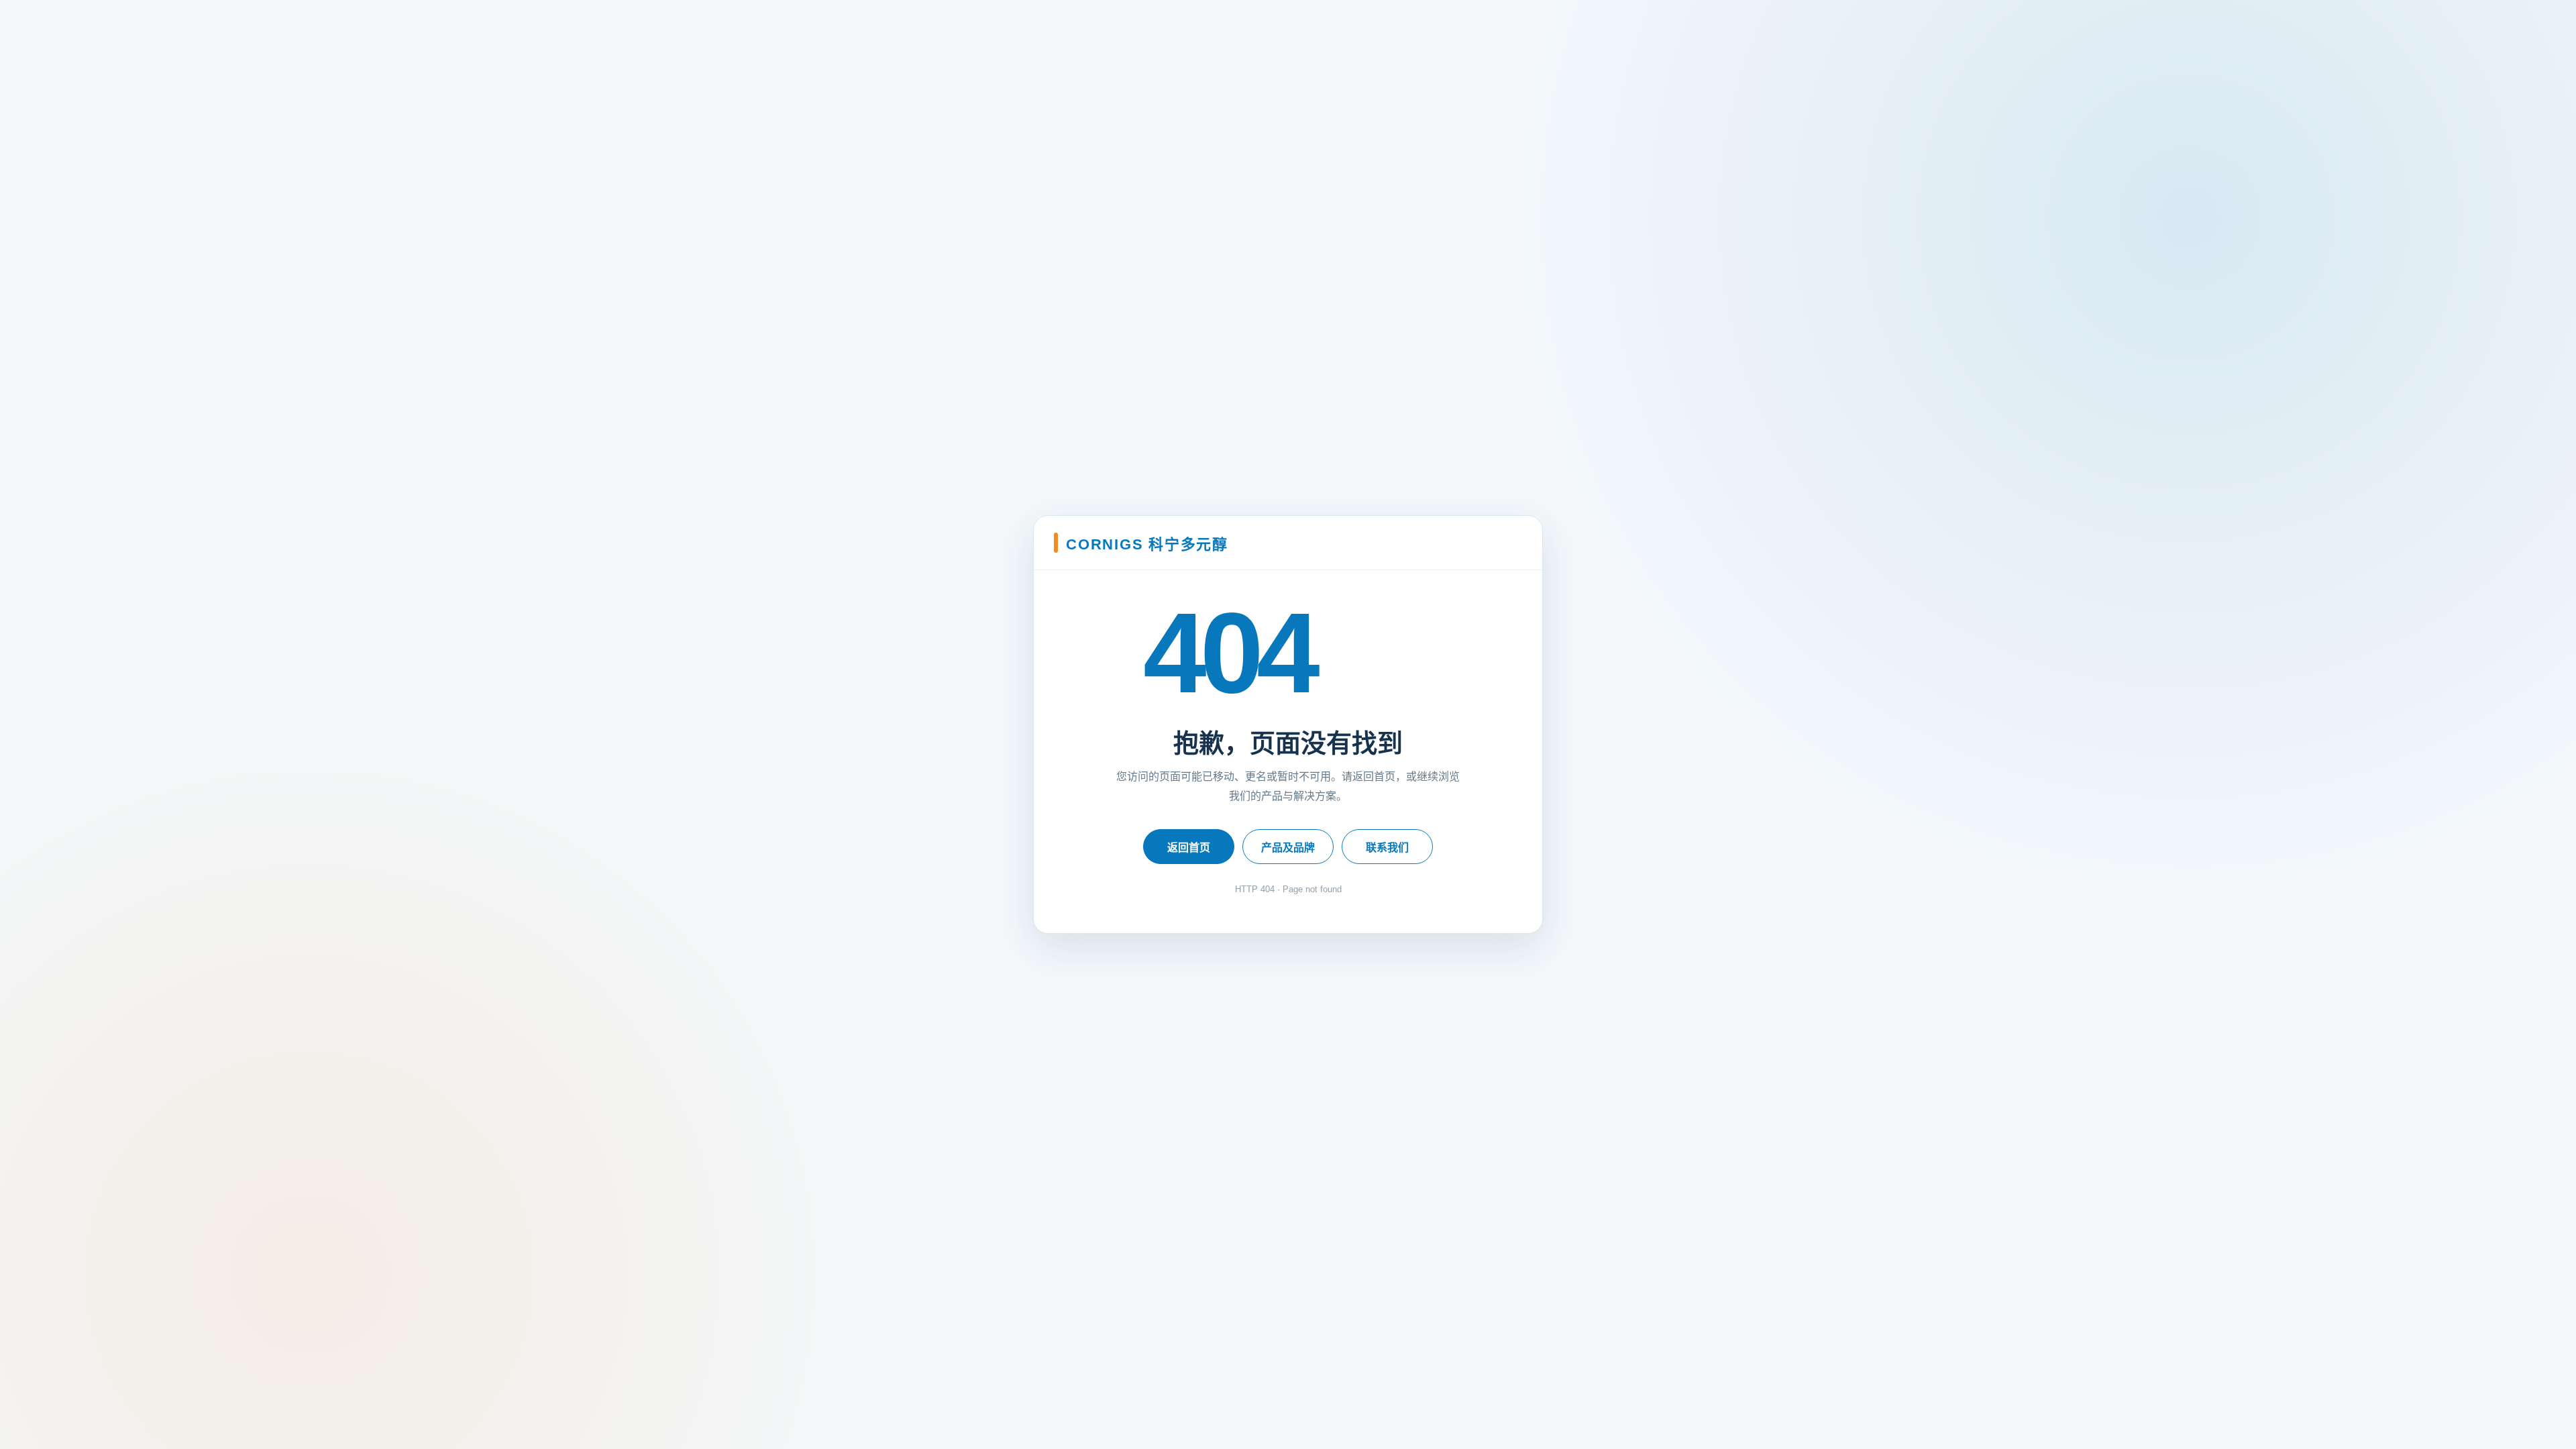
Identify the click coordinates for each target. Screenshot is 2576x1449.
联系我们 (1387, 848)
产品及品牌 (1288, 848)
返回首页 (1189, 848)
